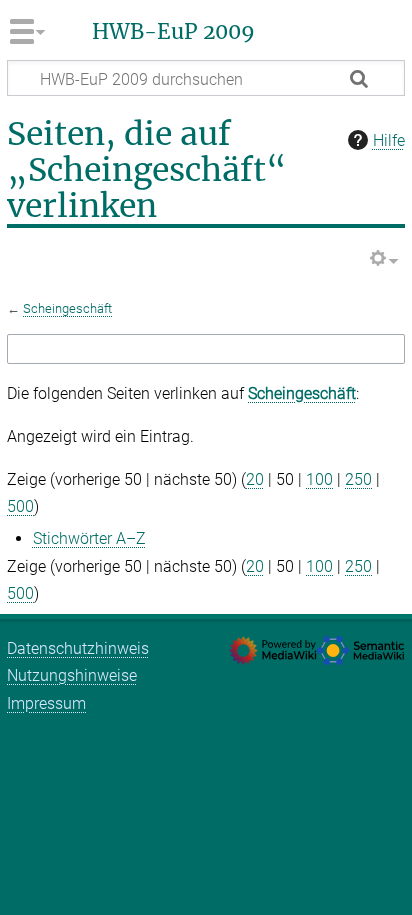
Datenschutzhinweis (78, 648)
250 (358, 479)
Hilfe (389, 140)
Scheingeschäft (67, 308)
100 (319, 479)
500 (20, 506)
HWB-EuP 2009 (173, 32)
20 (255, 479)
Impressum (46, 703)
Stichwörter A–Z (89, 538)
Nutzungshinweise (72, 675)
